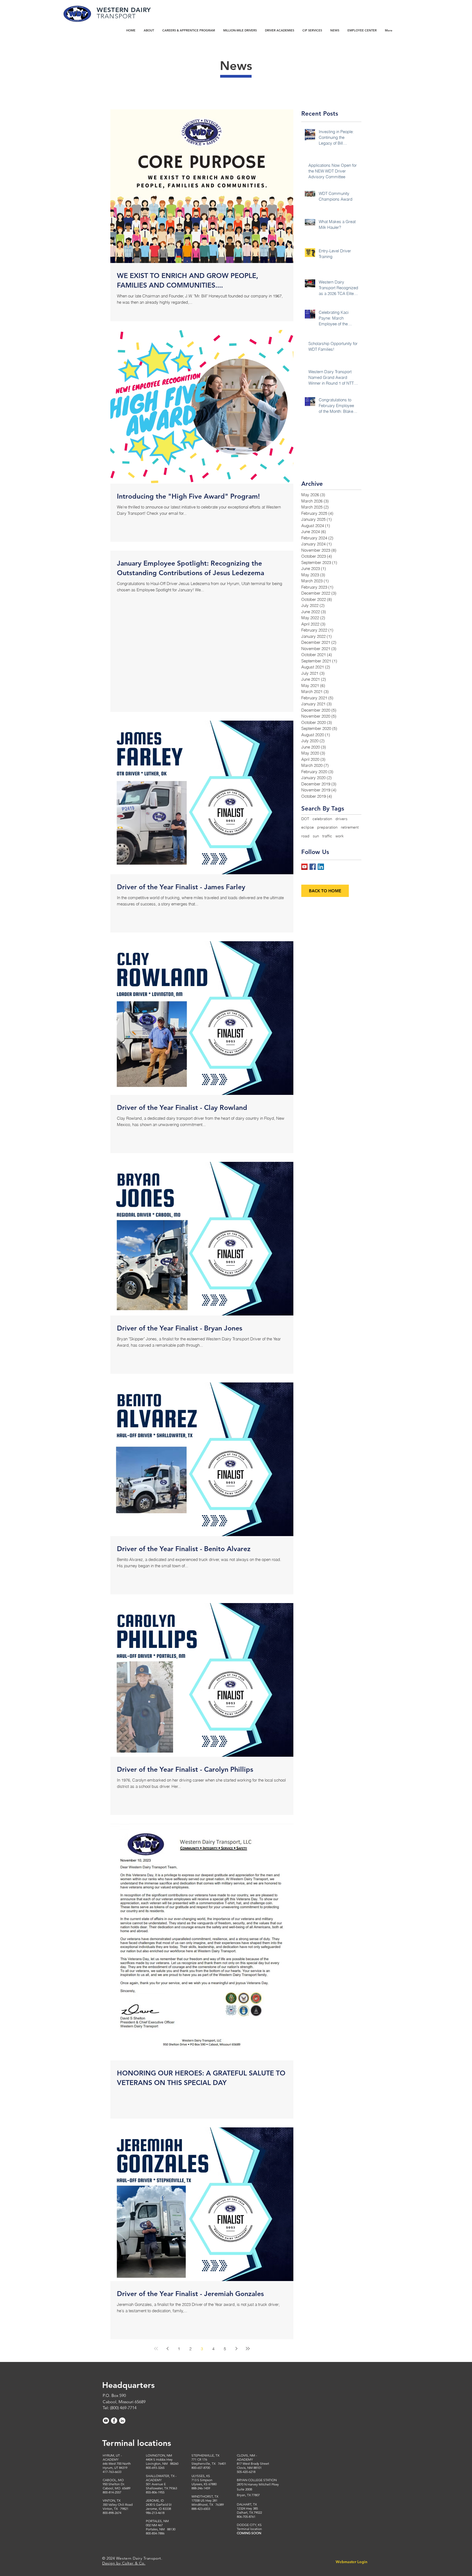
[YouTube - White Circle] (106, 2421)
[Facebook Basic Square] (313, 867)
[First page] (156, 2349)
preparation (327, 827)
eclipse (308, 827)
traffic (327, 836)
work (340, 836)
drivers (341, 819)
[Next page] (236, 2349)
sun (316, 836)
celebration (322, 819)
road (305, 836)
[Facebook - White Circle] (114, 2421)
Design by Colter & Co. (124, 2563)
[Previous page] (167, 2349)
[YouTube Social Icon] (304, 867)
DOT (305, 819)
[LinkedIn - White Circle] (122, 2421)
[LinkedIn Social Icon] (321, 867)
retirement (350, 827)
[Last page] (248, 2349)
